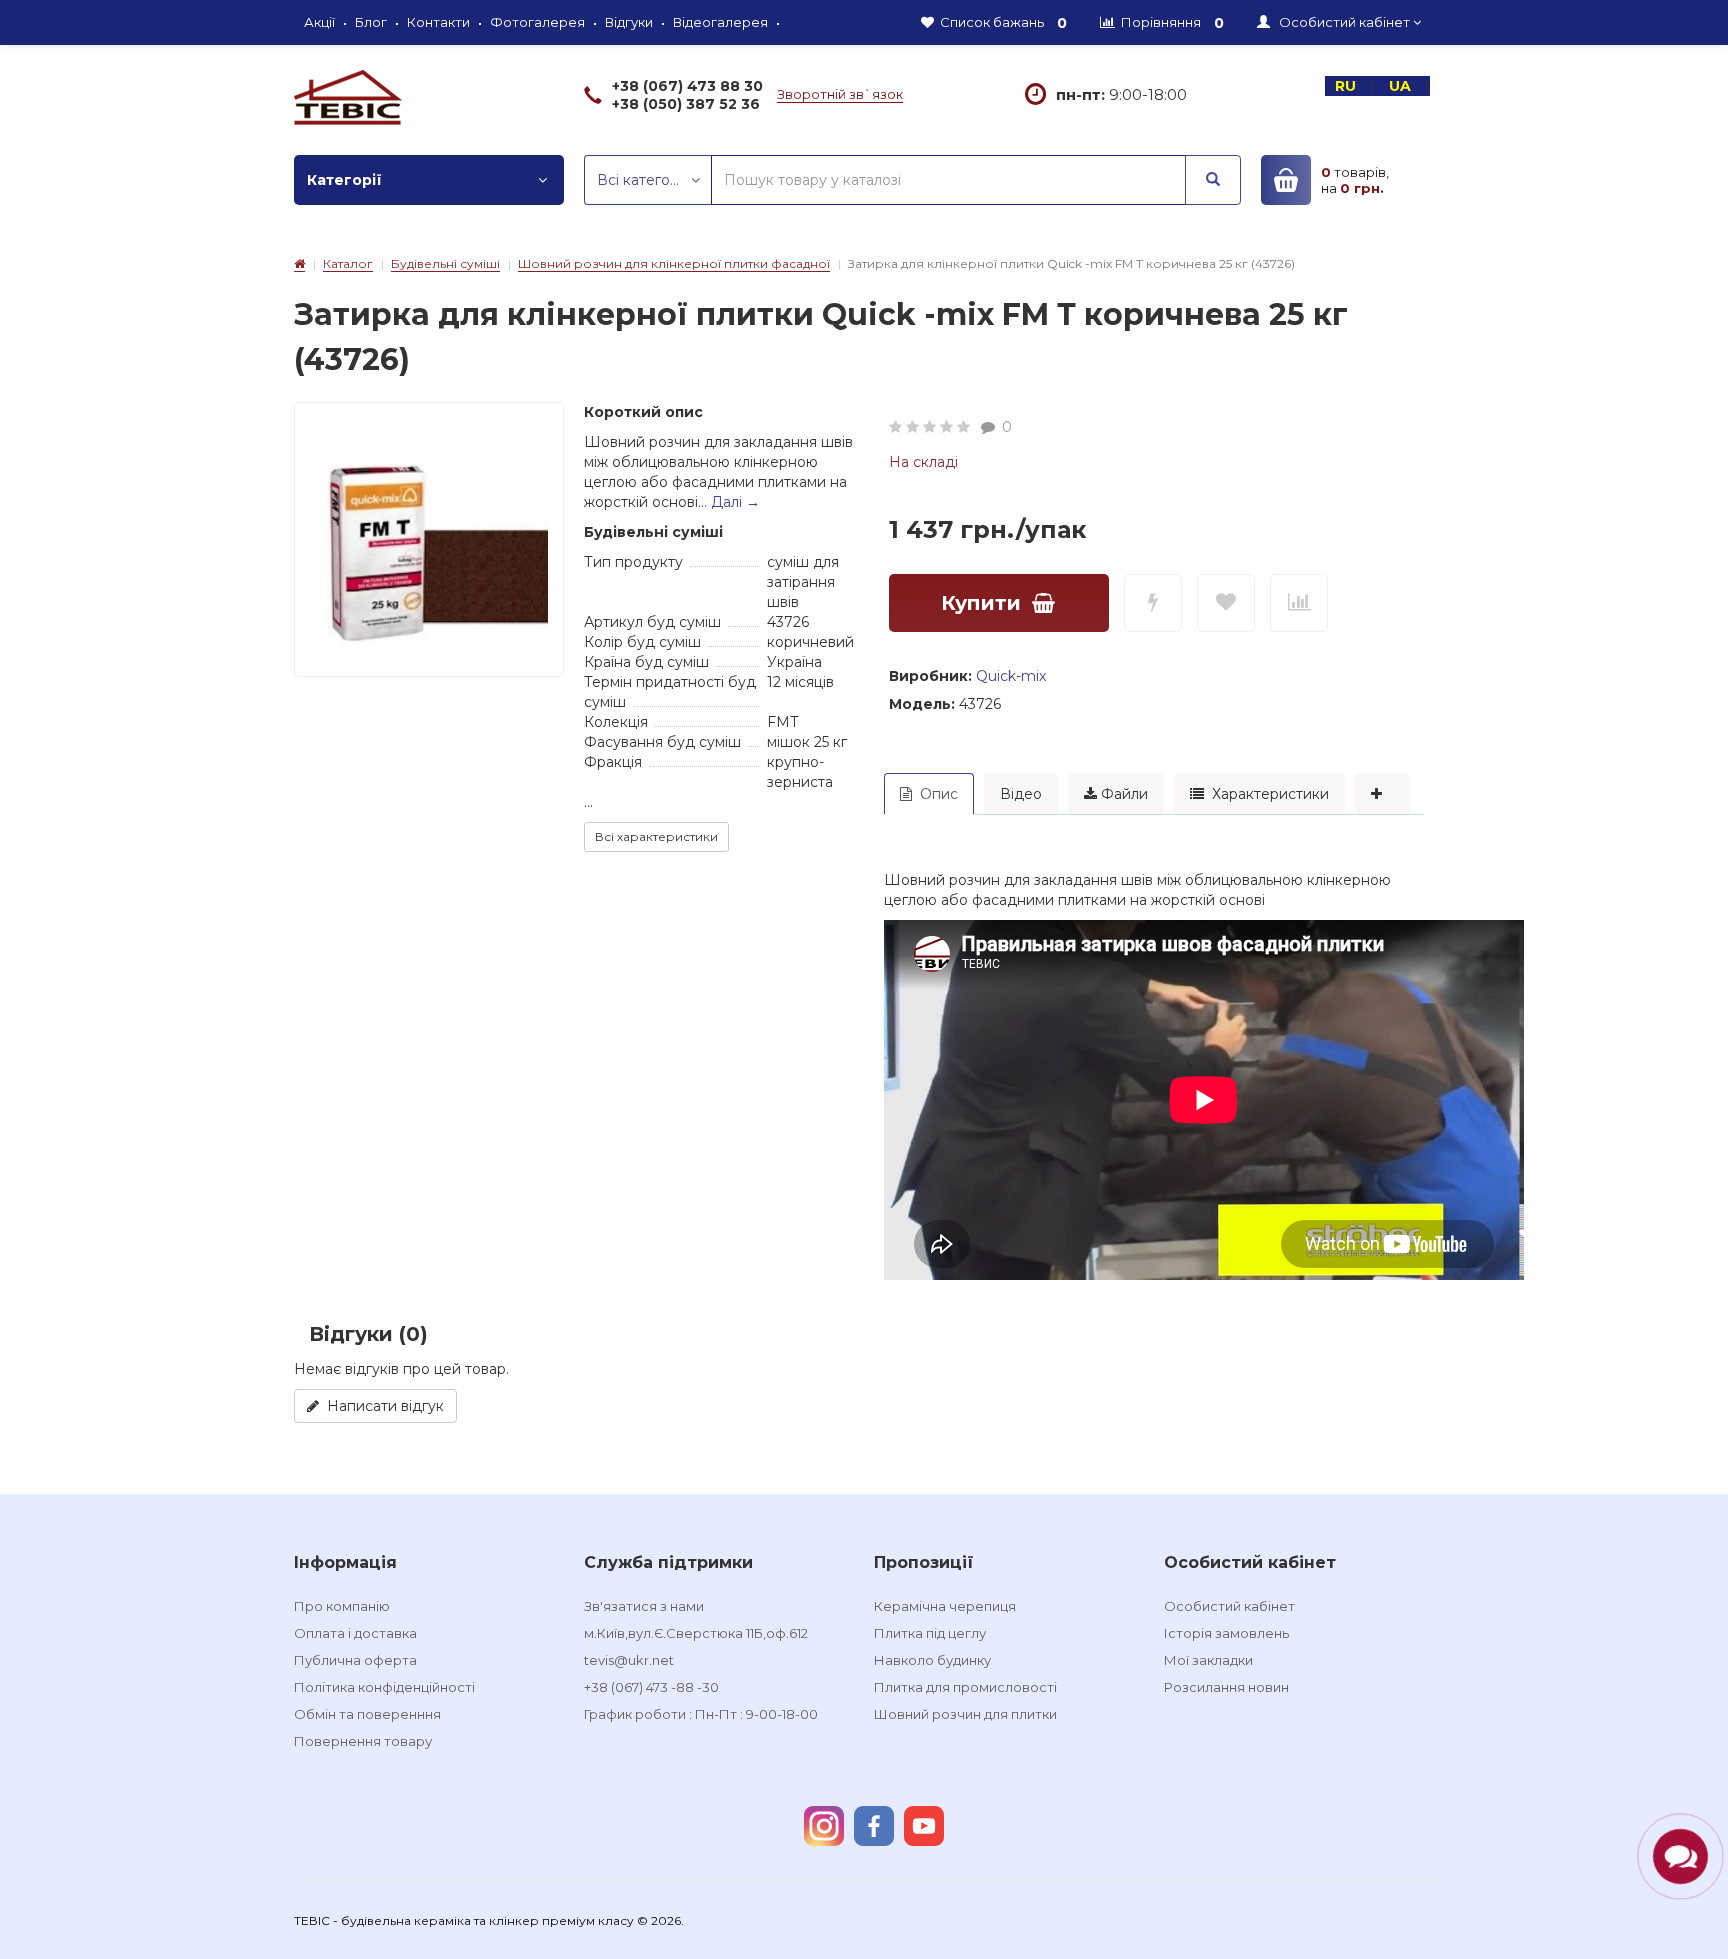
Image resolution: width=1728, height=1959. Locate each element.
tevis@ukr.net (629, 1660)
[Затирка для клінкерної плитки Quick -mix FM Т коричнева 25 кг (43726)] (429, 537)
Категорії (344, 180)
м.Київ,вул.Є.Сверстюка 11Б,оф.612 (696, 1633)
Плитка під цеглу (930, 1633)
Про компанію (342, 1606)
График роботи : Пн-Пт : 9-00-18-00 (701, 1714)
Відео (1021, 794)
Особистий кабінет (1229, 1606)
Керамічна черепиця (945, 1606)
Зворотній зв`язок (840, 94)
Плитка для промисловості (965, 1687)
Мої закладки (1208, 1660)
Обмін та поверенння (367, 1714)
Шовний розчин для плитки (965, 1714)
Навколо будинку (932, 1660)
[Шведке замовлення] (1153, 603)
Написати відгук (381, 1406)
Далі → (735, 502)
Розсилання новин (1226, 1687)
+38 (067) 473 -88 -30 (651, 1687)
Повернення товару (363, 1741)
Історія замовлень (1226, 1633)
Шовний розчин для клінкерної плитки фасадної (674, 263)
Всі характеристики (656, 836)
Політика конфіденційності (384, 1687)
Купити (981, 603)
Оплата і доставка (355, 1633)
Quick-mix (1011, 676)
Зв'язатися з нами (644, 1606)
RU (1347, 86)
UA (1402, 86)
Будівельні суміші (445, 263)
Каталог (348, 263)
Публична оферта (355, 1660)
